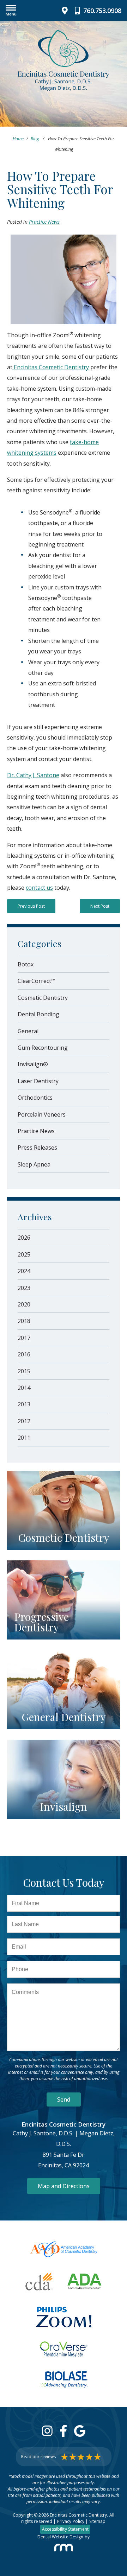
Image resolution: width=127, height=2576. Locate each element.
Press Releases (37, 1148)
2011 (24, 1438)
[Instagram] (47, 2431)
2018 (24, 1321)
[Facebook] (63, 2431)
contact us (39, 888)
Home (18, 139)
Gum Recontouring (43, 1048)
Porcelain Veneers (42, 1114)
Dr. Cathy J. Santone (33, 775)
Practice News (44, 222)
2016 (24, 1354)
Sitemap (98, 2521)
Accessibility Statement (65, 2529)
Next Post (100, 906)
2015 (24, 1371)
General (28, 1031)
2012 (24, 1421)
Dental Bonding (38, 1014)
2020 (24, 1304)
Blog (35, 139)
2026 (24, 1238)
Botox (26, 964)
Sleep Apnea (34, 1164)
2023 (24, 1288)
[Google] (80, 2431)
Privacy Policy (71, 2521)
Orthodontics (35, 1098)
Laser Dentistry (38, 1081)
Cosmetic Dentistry (43, 998)
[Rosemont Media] (64, 2548)
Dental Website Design (61, 2537)
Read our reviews (38, 2457)
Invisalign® (33, 1064)
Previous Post (31, 906)
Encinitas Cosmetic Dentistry (51, 367)
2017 (24, 1338)
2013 (24, 1404)
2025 (24, 1254)
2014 (24, 1388)
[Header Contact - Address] (66, 11)
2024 (24, 1271)
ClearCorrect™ (37, 981)
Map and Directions (64, 2186)
